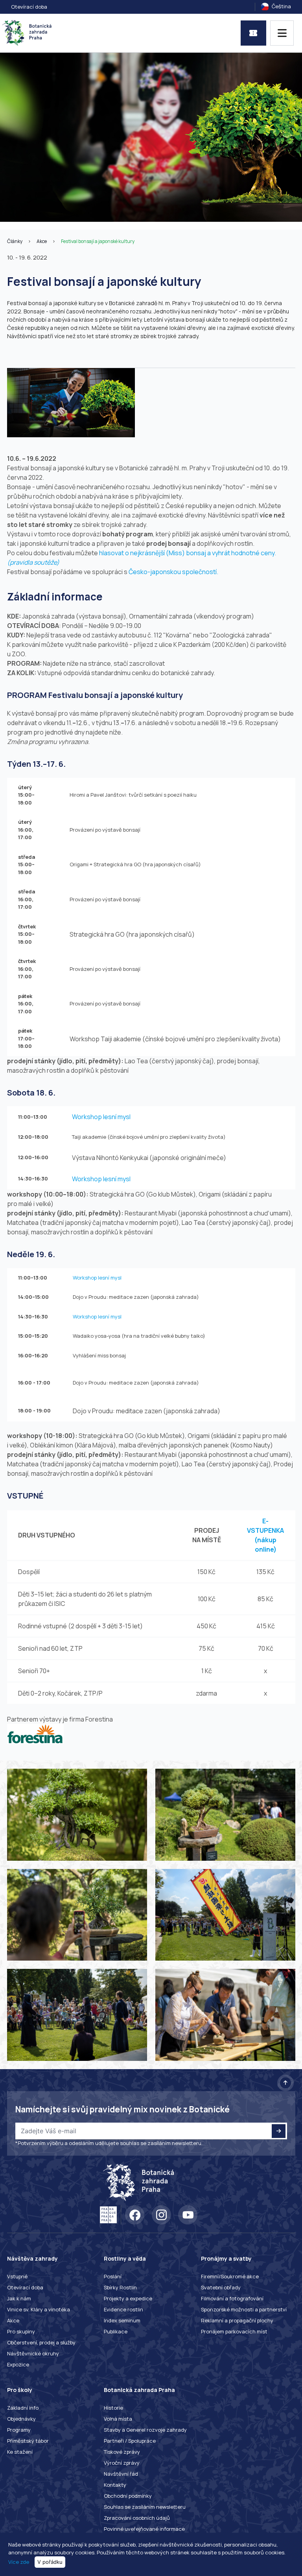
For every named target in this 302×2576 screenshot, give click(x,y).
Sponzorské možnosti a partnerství (244, 2309)
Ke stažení (20, 2452)
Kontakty (115, 2485)
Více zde (19, 2562)
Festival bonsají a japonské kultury (98, 241)
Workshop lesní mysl (101, 1117)
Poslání (113, 2276)
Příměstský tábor (28, 2441)
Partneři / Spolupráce (130, 2441)
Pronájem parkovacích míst (234, 2331)
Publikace (116, 2331)
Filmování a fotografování (232, 2298)
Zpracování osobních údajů (137, 2518)
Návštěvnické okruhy (33, 2353)
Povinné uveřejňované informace (144, 2529)
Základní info (23, 2408)
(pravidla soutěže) (33, 562)
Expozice (18, 2364)
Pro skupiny (21, 2331)
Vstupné (17, 2276)
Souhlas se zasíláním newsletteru (145, 2507)
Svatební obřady (221, 2287)
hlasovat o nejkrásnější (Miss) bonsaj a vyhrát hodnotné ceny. (188, 553)
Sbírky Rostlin (120, 2287)
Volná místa (118, 2419)
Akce (42, 241)
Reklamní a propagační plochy (237, 2320)
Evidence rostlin (123, 2309)
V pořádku (50, 2562)
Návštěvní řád (121, 2474)
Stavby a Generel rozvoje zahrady (145, 2430)
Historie (113, 2408)
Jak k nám (19, 2298)
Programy (19, 2430)
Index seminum (122, 2320)
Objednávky (21, 2419)
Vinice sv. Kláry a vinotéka (39, 2309)
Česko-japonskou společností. (173, 572)
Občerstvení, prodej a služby (41, 2342)
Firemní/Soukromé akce (230, 2276)
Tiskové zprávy (122, 2452)
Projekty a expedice (128, 2298)
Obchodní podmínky (128, 2496)
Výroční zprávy (122, 2463)
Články (15, 241)
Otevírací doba (29, 7)
